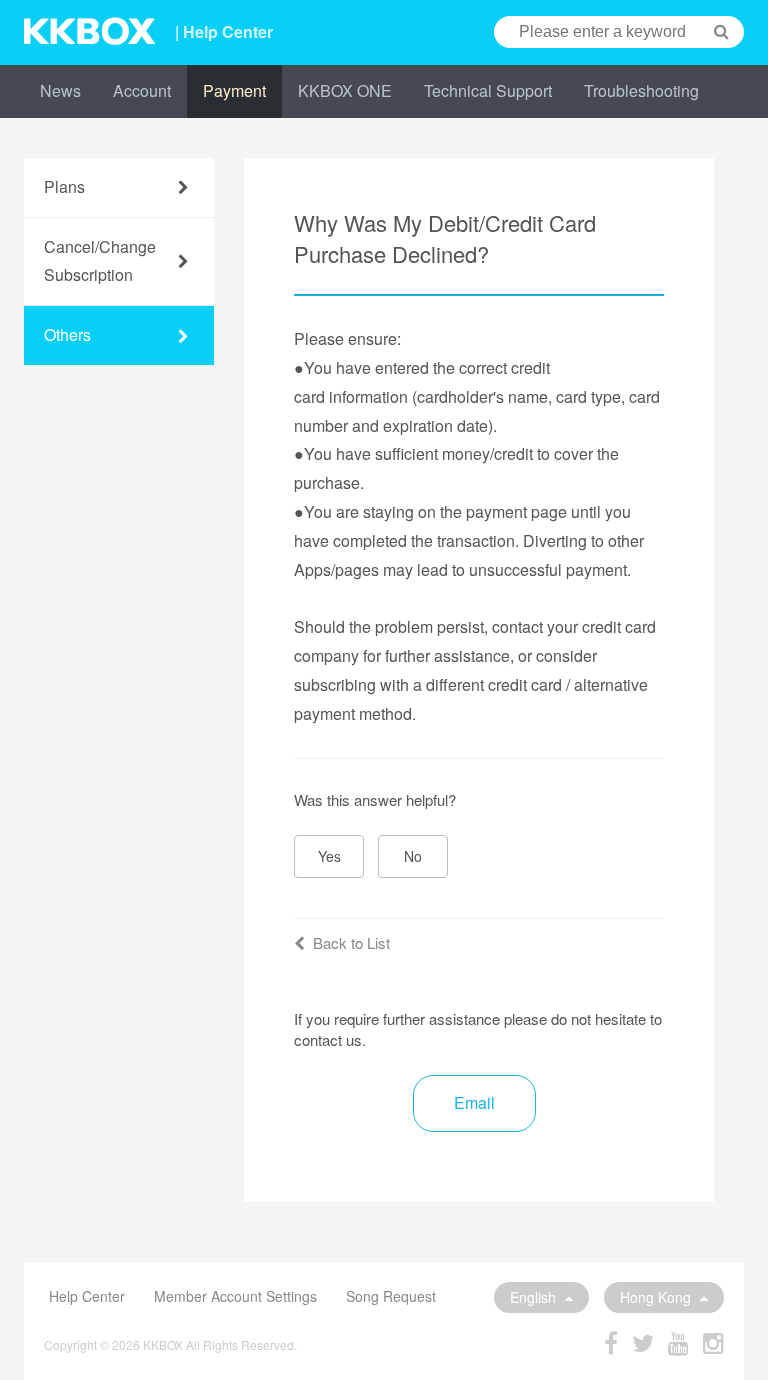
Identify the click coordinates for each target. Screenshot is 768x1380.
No (413, 856)
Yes (329, 856)
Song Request (391, 1296)
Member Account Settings (235, 1296)
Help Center (87, 1296)
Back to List (351, 942)
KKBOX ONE (345, 90)
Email (474, 1102)
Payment (234, 90)
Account (142, 90)
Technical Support (488, 90)
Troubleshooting (641, 90)
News (60, 90)
